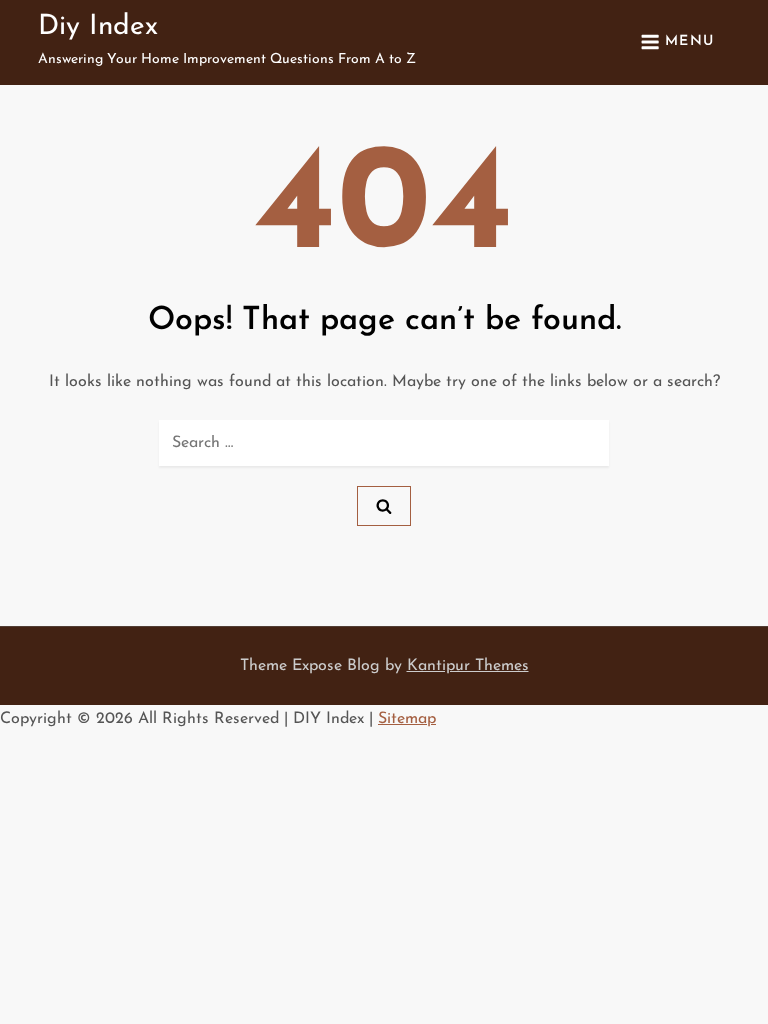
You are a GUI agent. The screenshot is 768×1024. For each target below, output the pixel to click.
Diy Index (98, 27)
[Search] (384, 506)
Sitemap (407, 719)
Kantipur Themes (468, 666)
